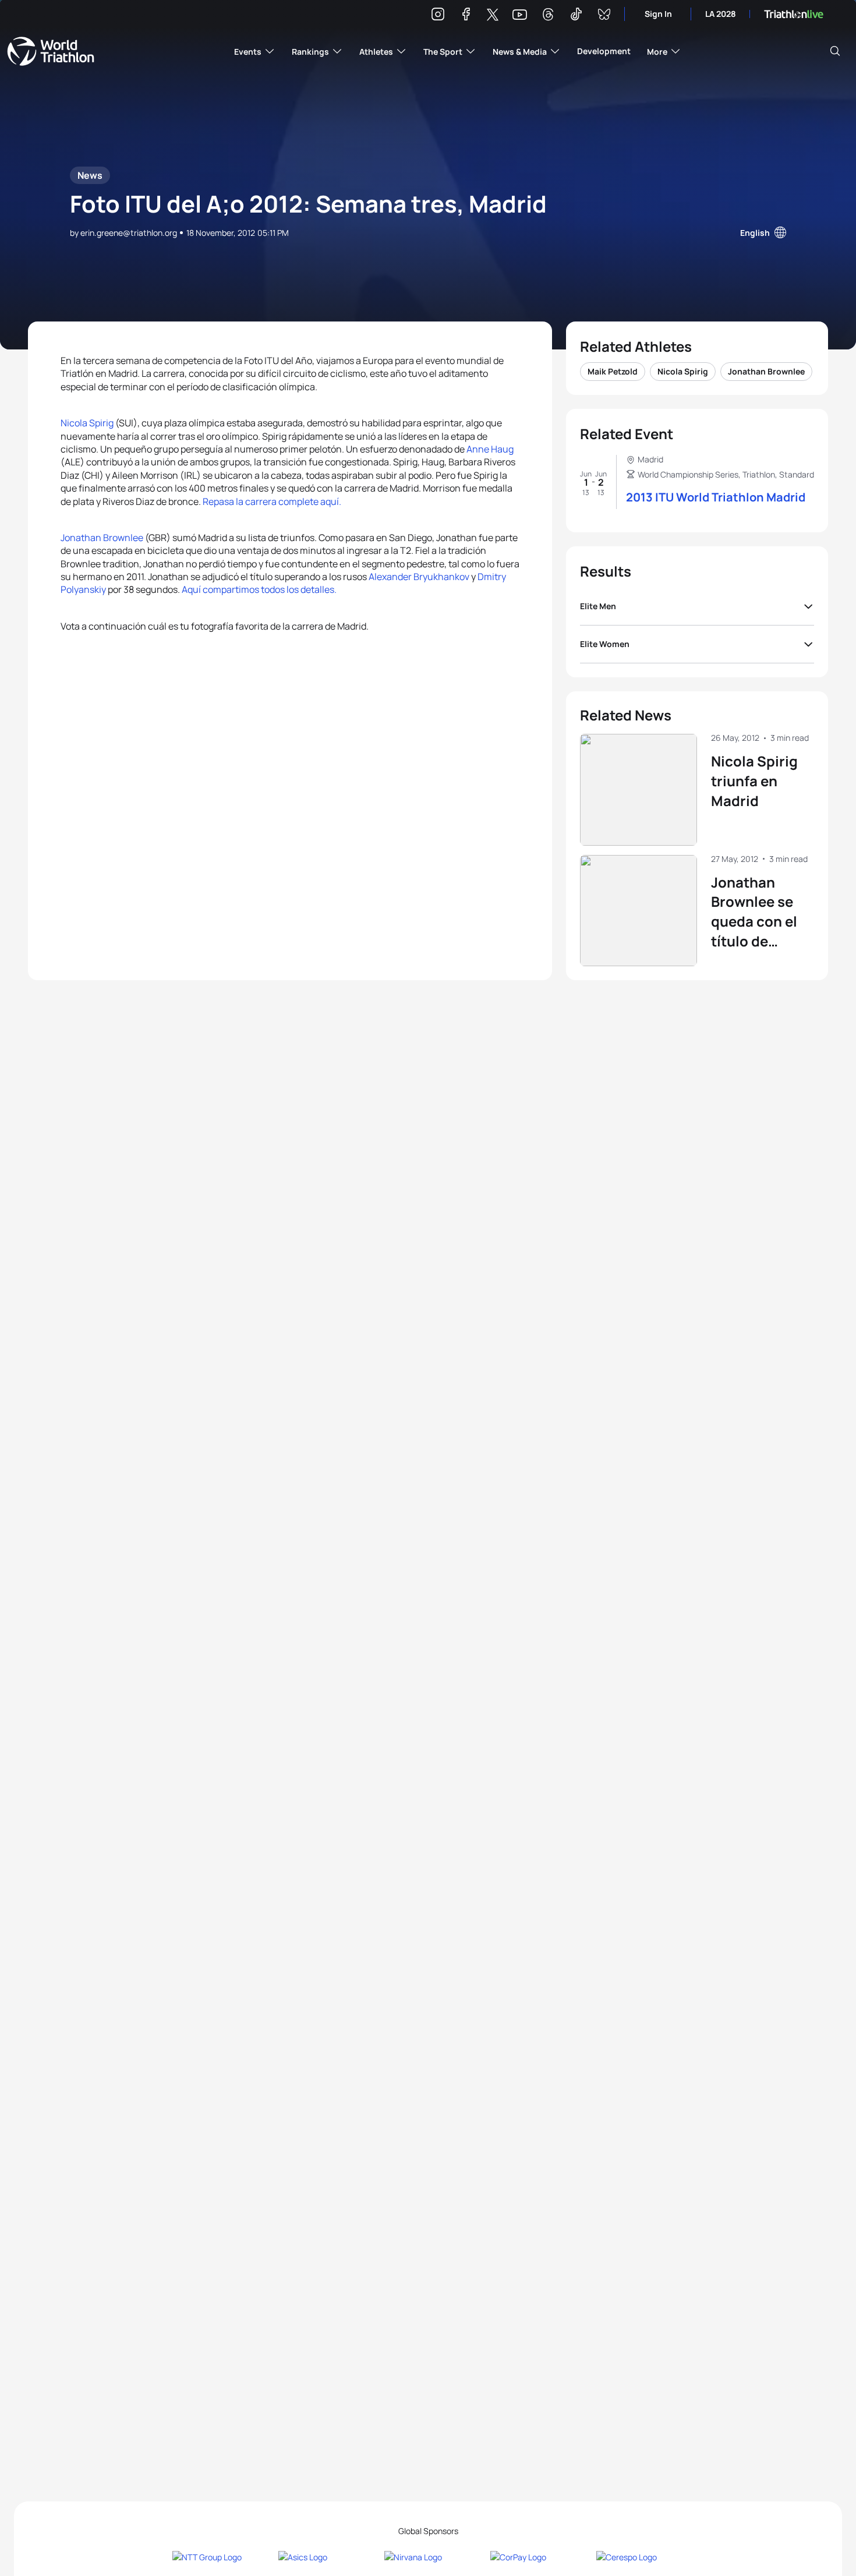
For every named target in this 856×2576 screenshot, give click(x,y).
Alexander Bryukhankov (420, 577)
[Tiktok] (576, 16)
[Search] (835, 51)
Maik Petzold (613, 371)
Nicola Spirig (87, 423)
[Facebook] (466, 16)
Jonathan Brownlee (102, 538)
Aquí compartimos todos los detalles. (259, 589)
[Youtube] (520, 15)
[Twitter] (493, 15)
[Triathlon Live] (794, 14)
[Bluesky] (604, 16)
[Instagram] (438, 16)
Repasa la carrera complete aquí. (272, 501)
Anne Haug (490, 449)
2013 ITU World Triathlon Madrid (716, 497)
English (755, 233)
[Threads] (548, 16)
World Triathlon (51, 51)
